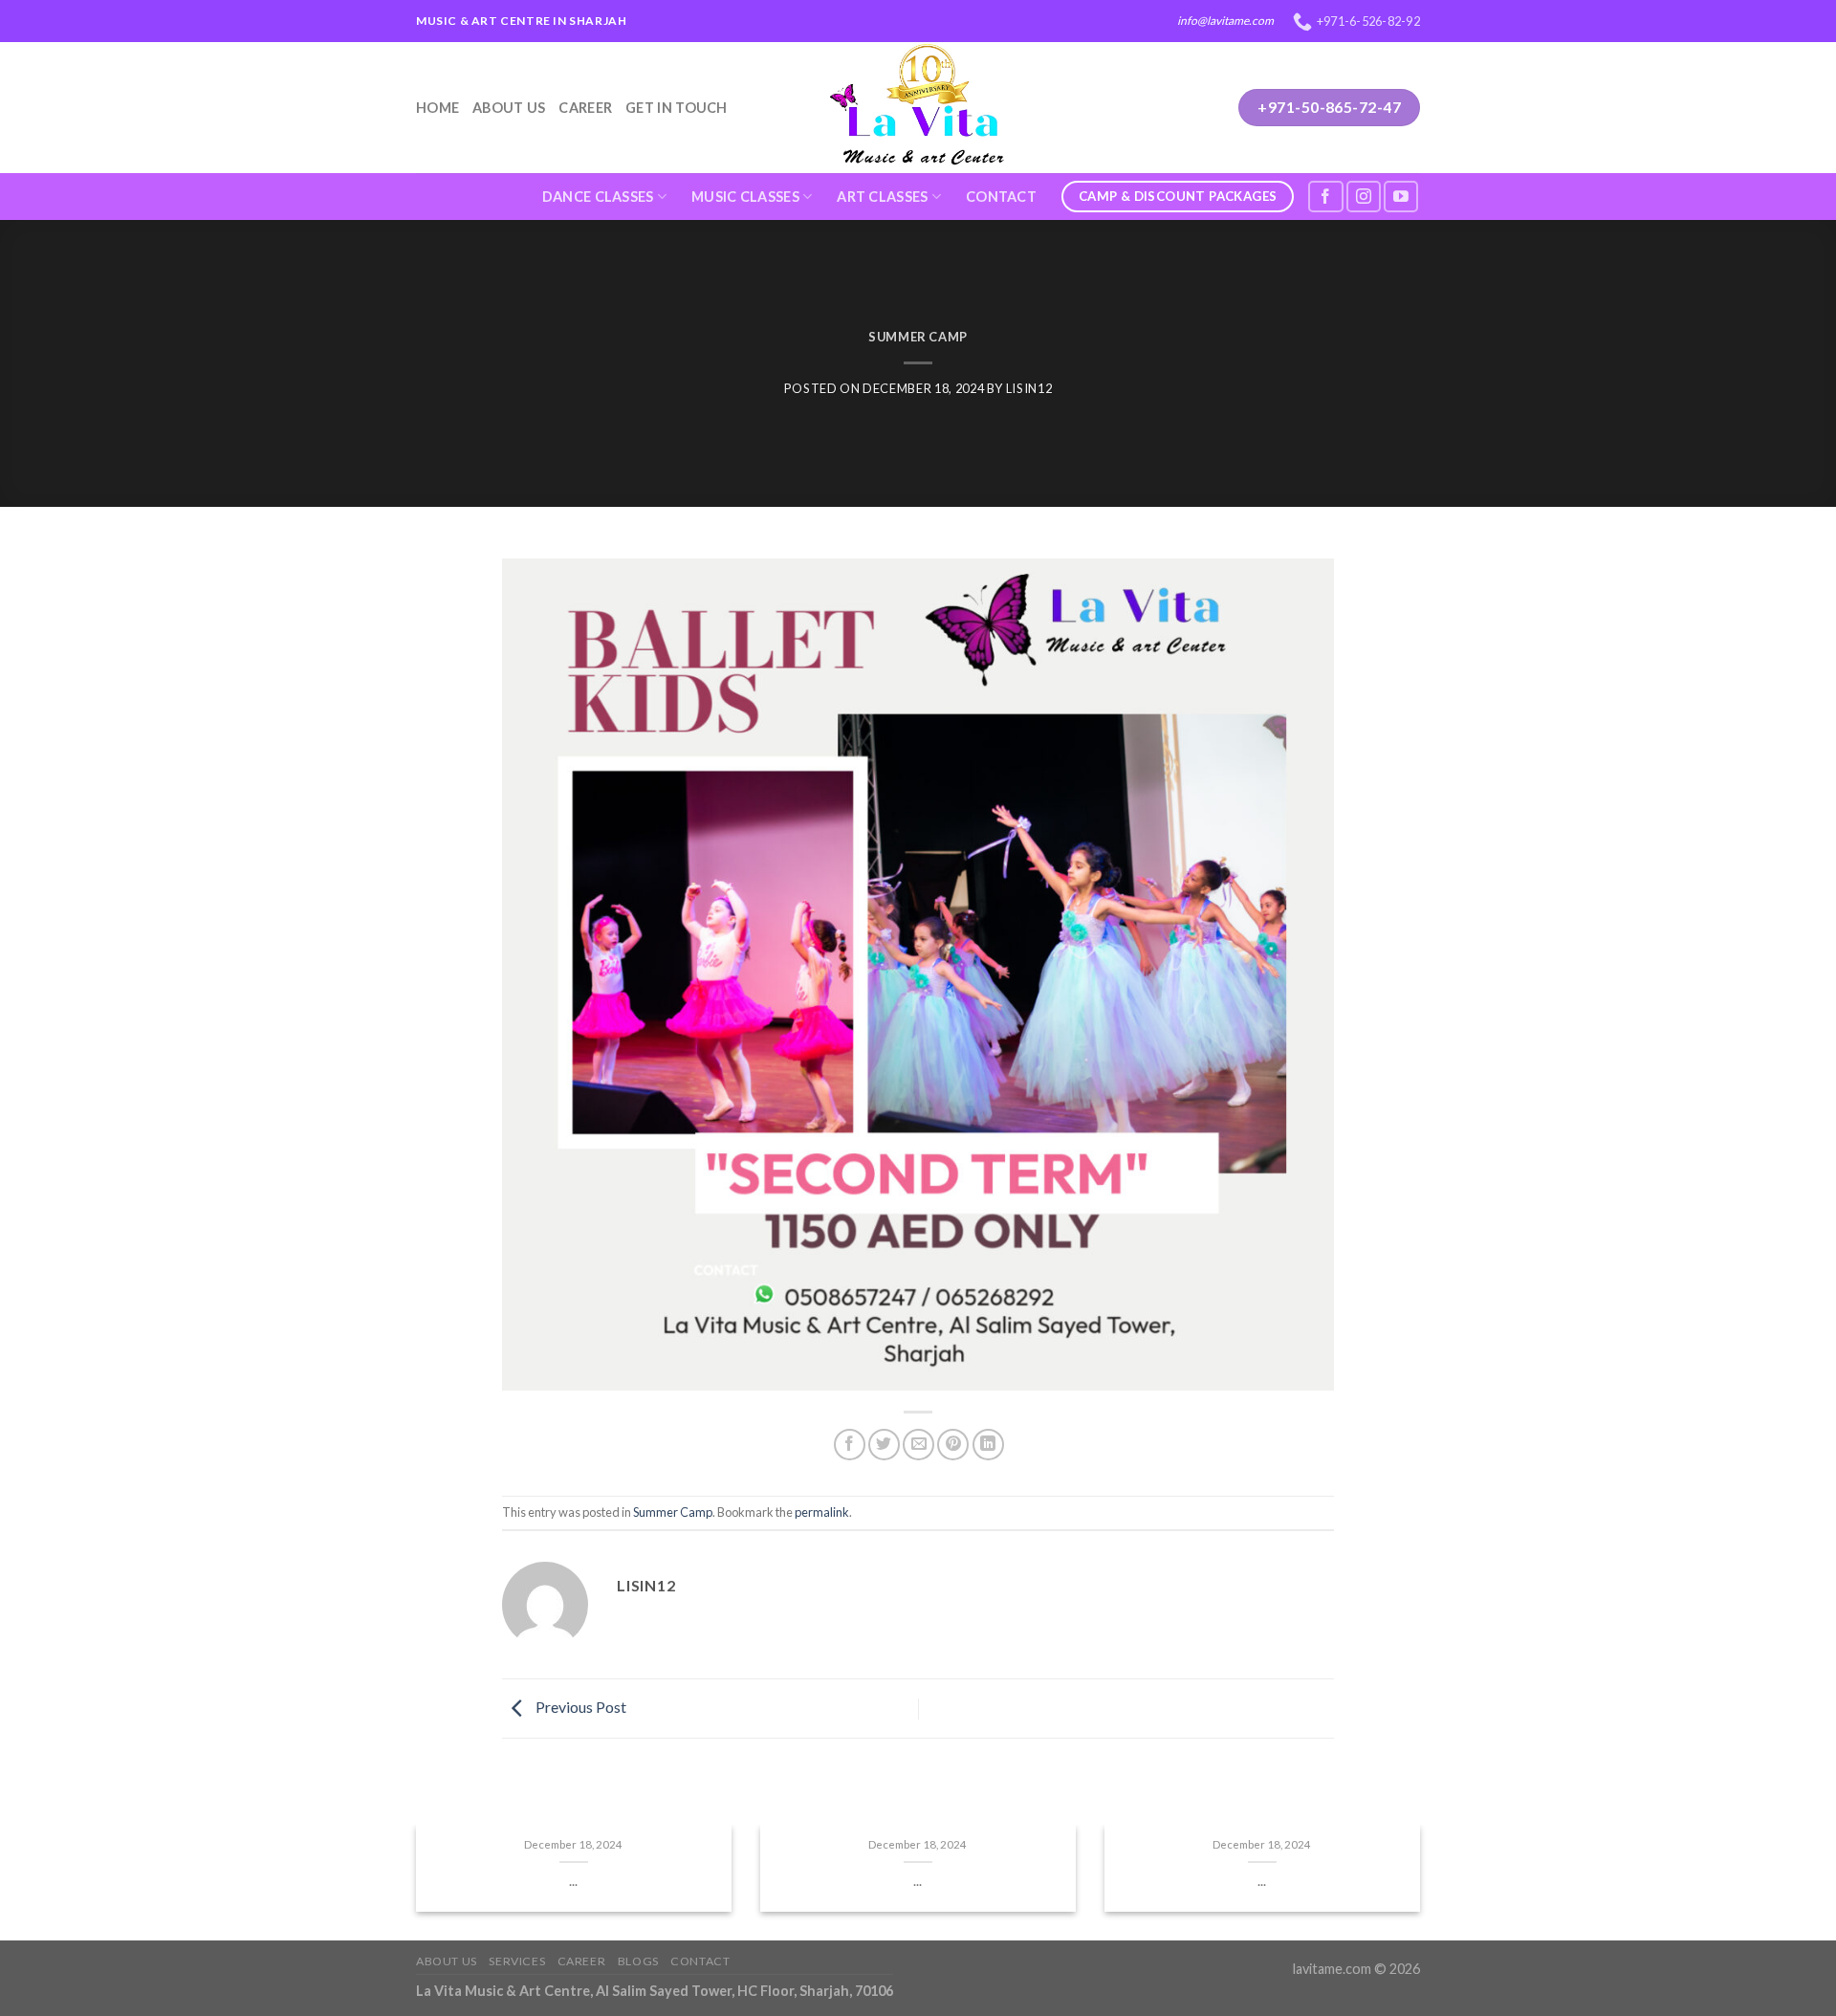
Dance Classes (598, 197)
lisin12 (1029, 388)
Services (517, 1961)
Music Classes (745, 197)
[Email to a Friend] (918, 1445)
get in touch (676, 108)
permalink (822, 1512)
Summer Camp (918, 337)
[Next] (1445, 1890)
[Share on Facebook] (850, 1445)
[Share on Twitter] (884, 1445)
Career (585, 108)
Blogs (638, 1961)
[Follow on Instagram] (1364, 197)
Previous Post (579, 1707)
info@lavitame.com (1225, 21)
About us (509, 108)
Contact (1001, 197)
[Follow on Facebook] (1325, 197)
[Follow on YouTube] (1401, 197)
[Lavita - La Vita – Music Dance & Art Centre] (918, 108)
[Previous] (391, 1890)
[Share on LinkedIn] (988, 1445)
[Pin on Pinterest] (953, 1445)
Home (437, 108)
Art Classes (882, 197)
